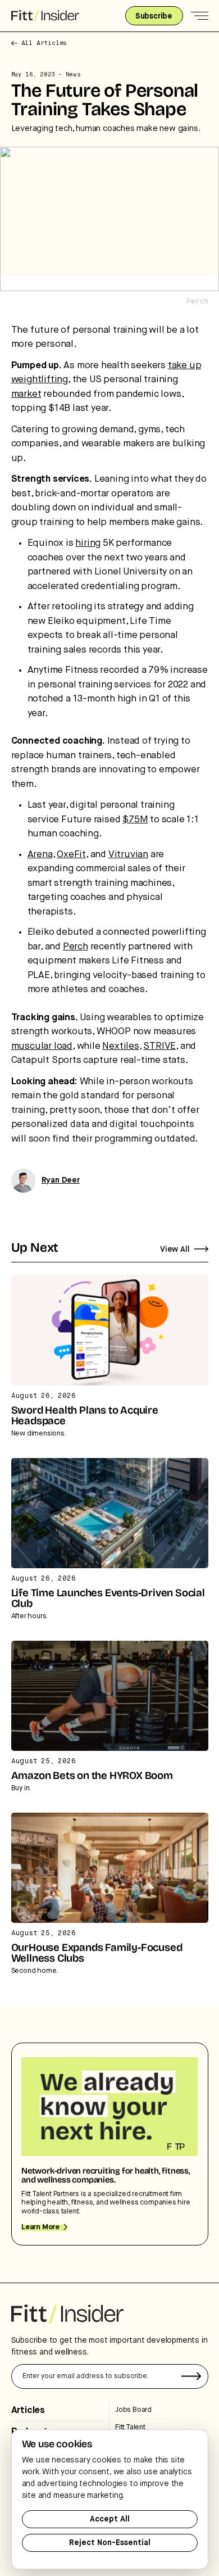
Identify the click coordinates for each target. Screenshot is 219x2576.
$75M (135, 820)
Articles (28, 2410)
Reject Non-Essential (110, 2543)
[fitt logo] (45, 16)
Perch (76, 947)
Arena (40, 855)
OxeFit (71, 855)
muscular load (42, 1046)
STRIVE (159, 1046)
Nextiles (120, 1046)
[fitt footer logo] (67, 2314)
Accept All (110, 2519)
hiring (88, 543)
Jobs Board (133, 2410)
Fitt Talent (130, 2427)
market (26, 394)
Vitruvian (128, 855)
